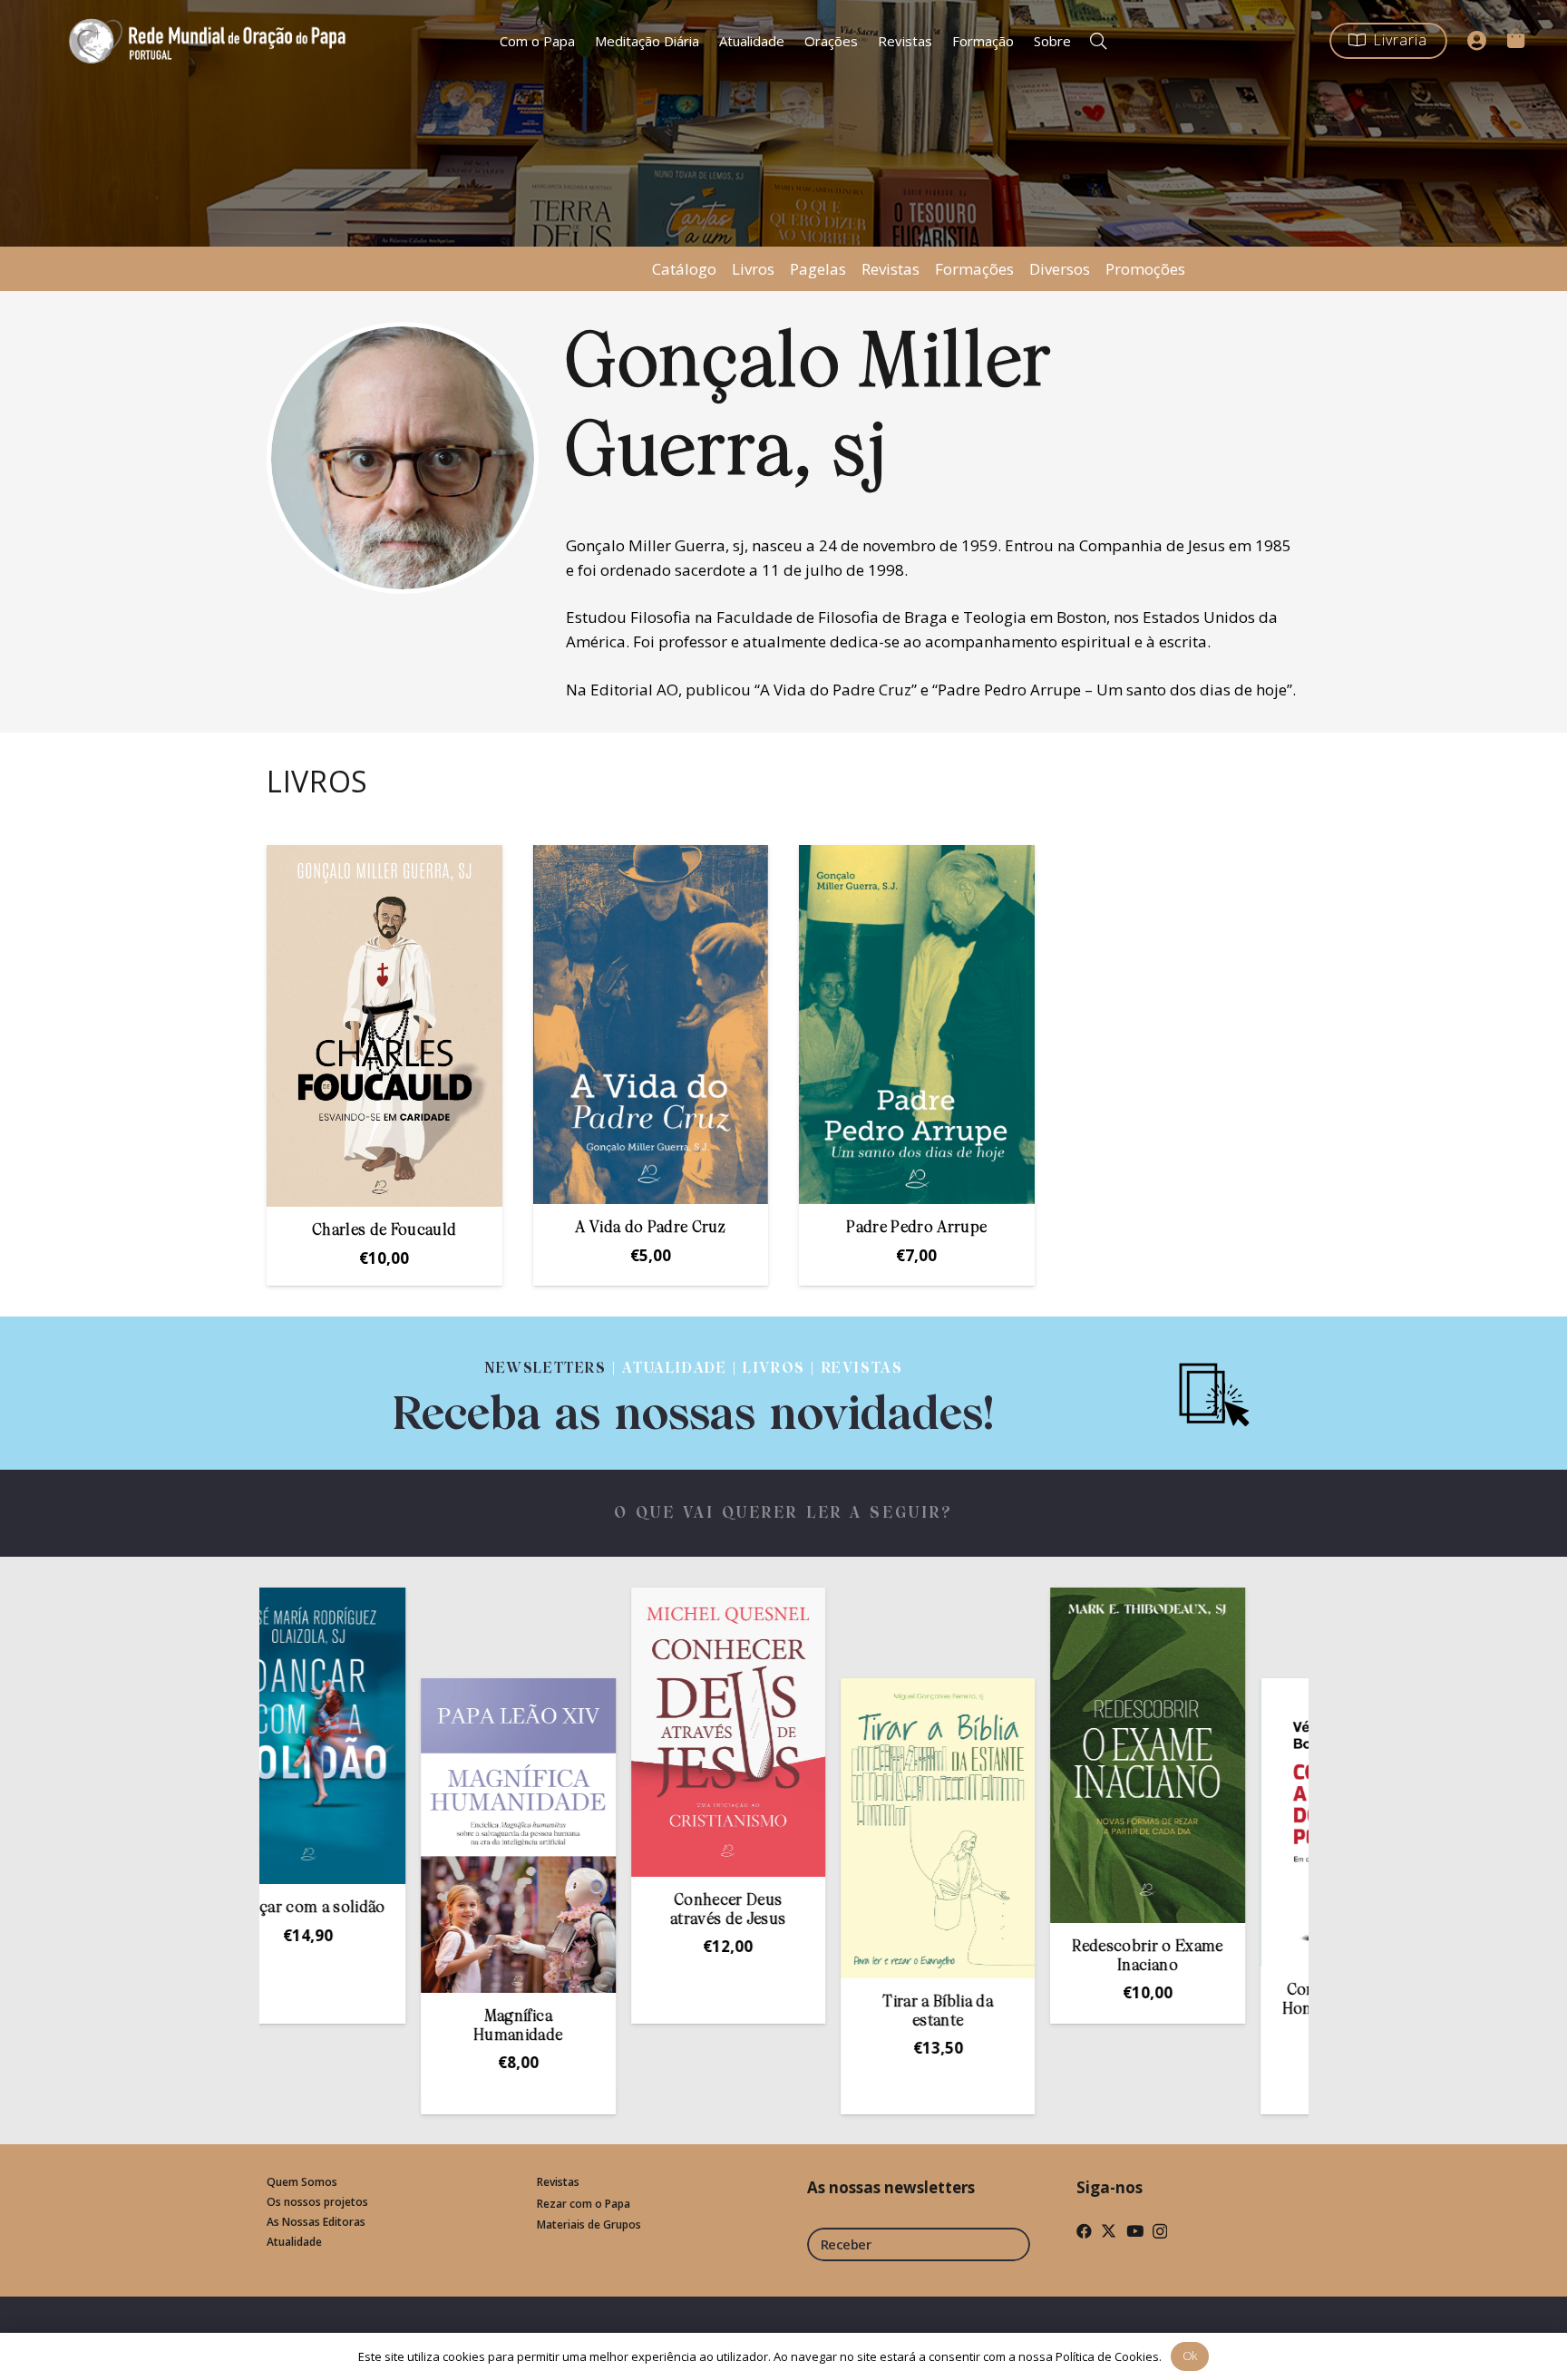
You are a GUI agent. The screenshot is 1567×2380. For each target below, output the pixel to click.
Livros (753, 269)
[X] (1109, 2231)
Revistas (891, 269)
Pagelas (818, 269)
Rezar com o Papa (584, 2204)
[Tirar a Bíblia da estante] (822, 1828)
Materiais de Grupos (589, 2225)
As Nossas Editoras (316, 2222)
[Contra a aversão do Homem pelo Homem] (1242, 1822)
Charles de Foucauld (384, 1231)
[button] (1099, 41)
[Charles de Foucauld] (384, 1026)
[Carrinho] (1515, 38)
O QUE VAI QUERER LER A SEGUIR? (784, 1514)
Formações (974, 269)
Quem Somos (302, 2182)
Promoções (1145, 269)
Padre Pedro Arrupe (916, 1228)
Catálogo (684, 269)
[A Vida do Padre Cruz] (651, 1025)
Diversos (1060, 269)
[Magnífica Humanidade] (404, 1836)
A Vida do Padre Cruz (650, 1228)
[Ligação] (694, 1393)
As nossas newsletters (891, 2187)
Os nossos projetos (317, 2202)
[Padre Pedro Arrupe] (917, 1025)
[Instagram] (1160, 2232)
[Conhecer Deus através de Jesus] (613, 1732)
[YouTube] (1135, 2231)
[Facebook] (1084, 2231)
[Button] (1477, 41)
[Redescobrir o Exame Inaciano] (1033, 1755)
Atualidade (294, 2242)
